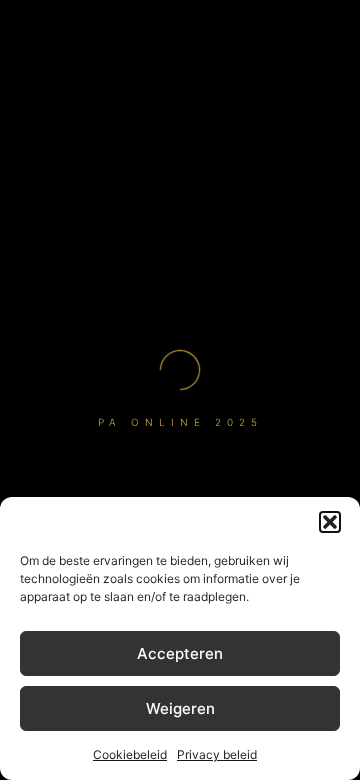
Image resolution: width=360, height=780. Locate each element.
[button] (330, 522)
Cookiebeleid (130, 754)
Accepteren (180, 653)
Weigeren (180, 708)
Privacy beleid (217, 754)
